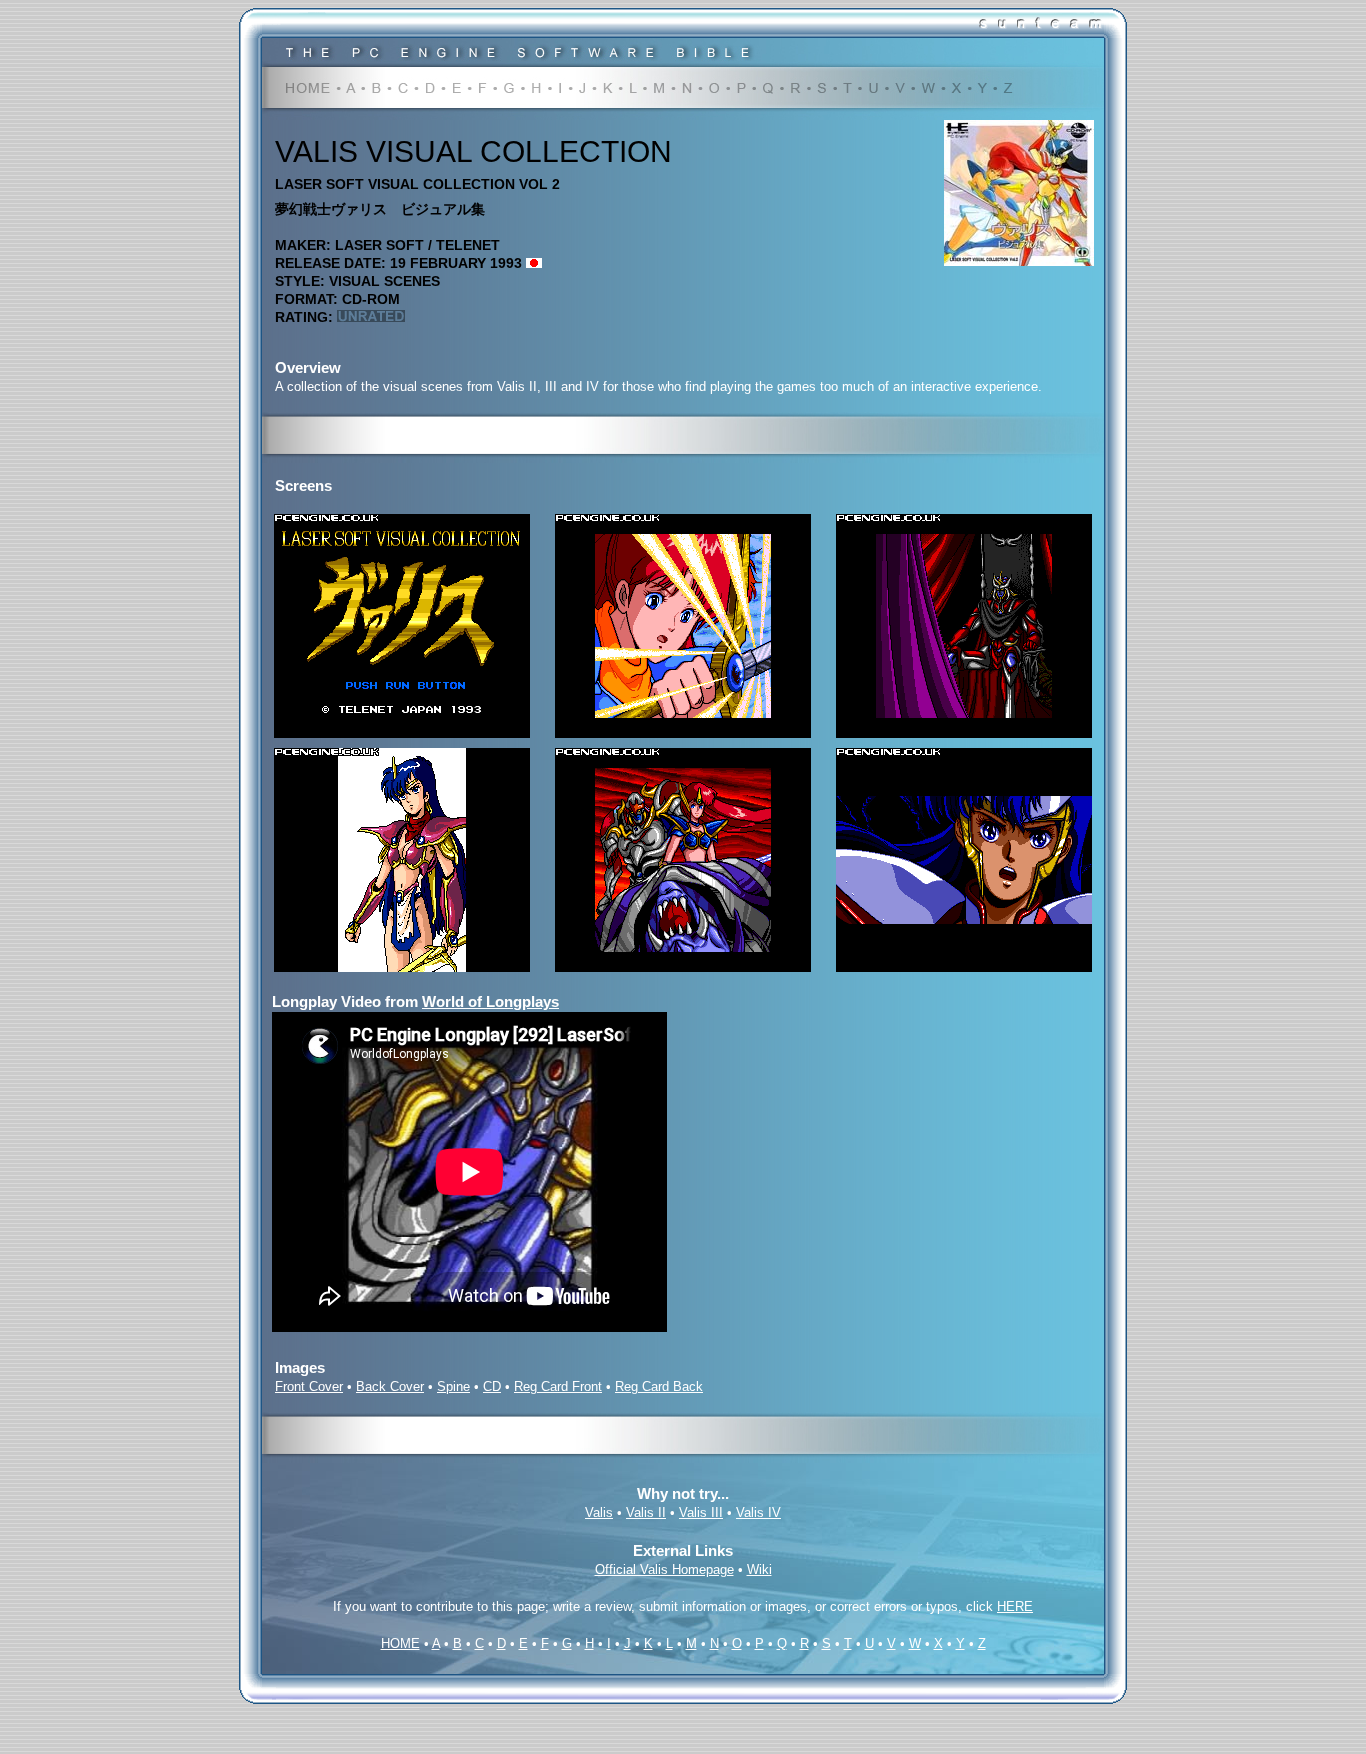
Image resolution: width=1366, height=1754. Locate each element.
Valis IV (758, 1512)
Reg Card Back (659, 1386)
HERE (1015, 1606)
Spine (453, 1386)
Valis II (646, 1512)
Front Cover (309, 1386)
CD (492, 1386)
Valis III (701, 1512)
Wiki (759, 1569)
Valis (599, 1512)
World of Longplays (490, 1001)
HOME (400, 1643)
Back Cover (390, 1386)
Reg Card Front (558, 1386)
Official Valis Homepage (664, 1569)
